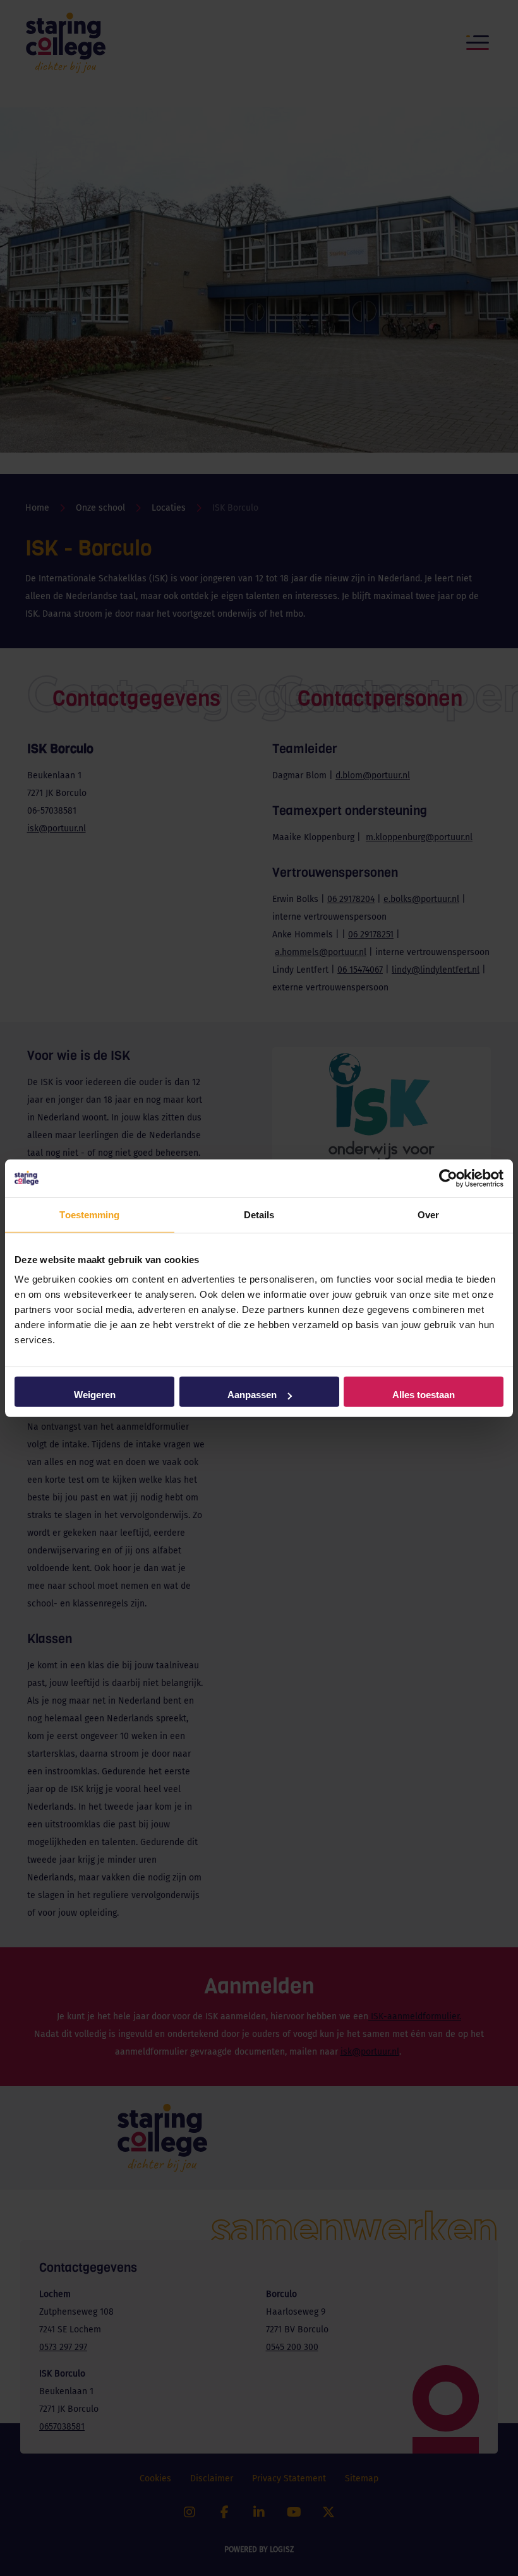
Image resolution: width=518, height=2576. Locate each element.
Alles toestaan (424, 1395)
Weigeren (95, 1395)
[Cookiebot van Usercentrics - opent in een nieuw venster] (448, 1178)
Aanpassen (252, 1395)
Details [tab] (259, 1214)
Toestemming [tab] (89, 1214)
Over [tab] (428, 1214)
